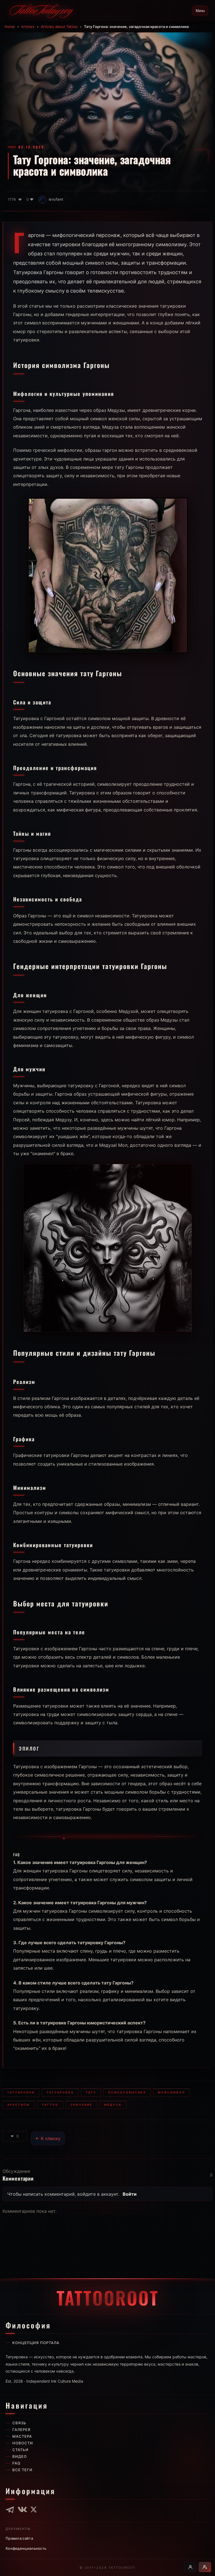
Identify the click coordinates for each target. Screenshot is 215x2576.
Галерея (21, 2430)
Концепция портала (36, 2343)
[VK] (22, 2509)
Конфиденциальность (26, 2548)
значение (81, 2105)
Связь (19, 2423)
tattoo (50, 2105)
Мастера (22, 2436)
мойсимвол (171, 2092)
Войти (130, 2194)
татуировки (21, 2092)
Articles (28, 27)
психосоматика (127, 2092)
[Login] (190, 2567)
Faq (16, 2463)
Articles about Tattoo (59, 27)
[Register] (205, 2567)
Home (10, 27)
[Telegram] (10, 2509)
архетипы (19, 2105)
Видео (20, 2456)
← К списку (48, 2138)
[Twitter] (34, 2509)
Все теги (22, 2470)
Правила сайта (19, 2538)
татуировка (60, 2092)
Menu (200, 11)
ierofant (56, 199)
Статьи (20, 2450)
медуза (113, 2105)
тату (91, 2092)
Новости (23, 2443)
